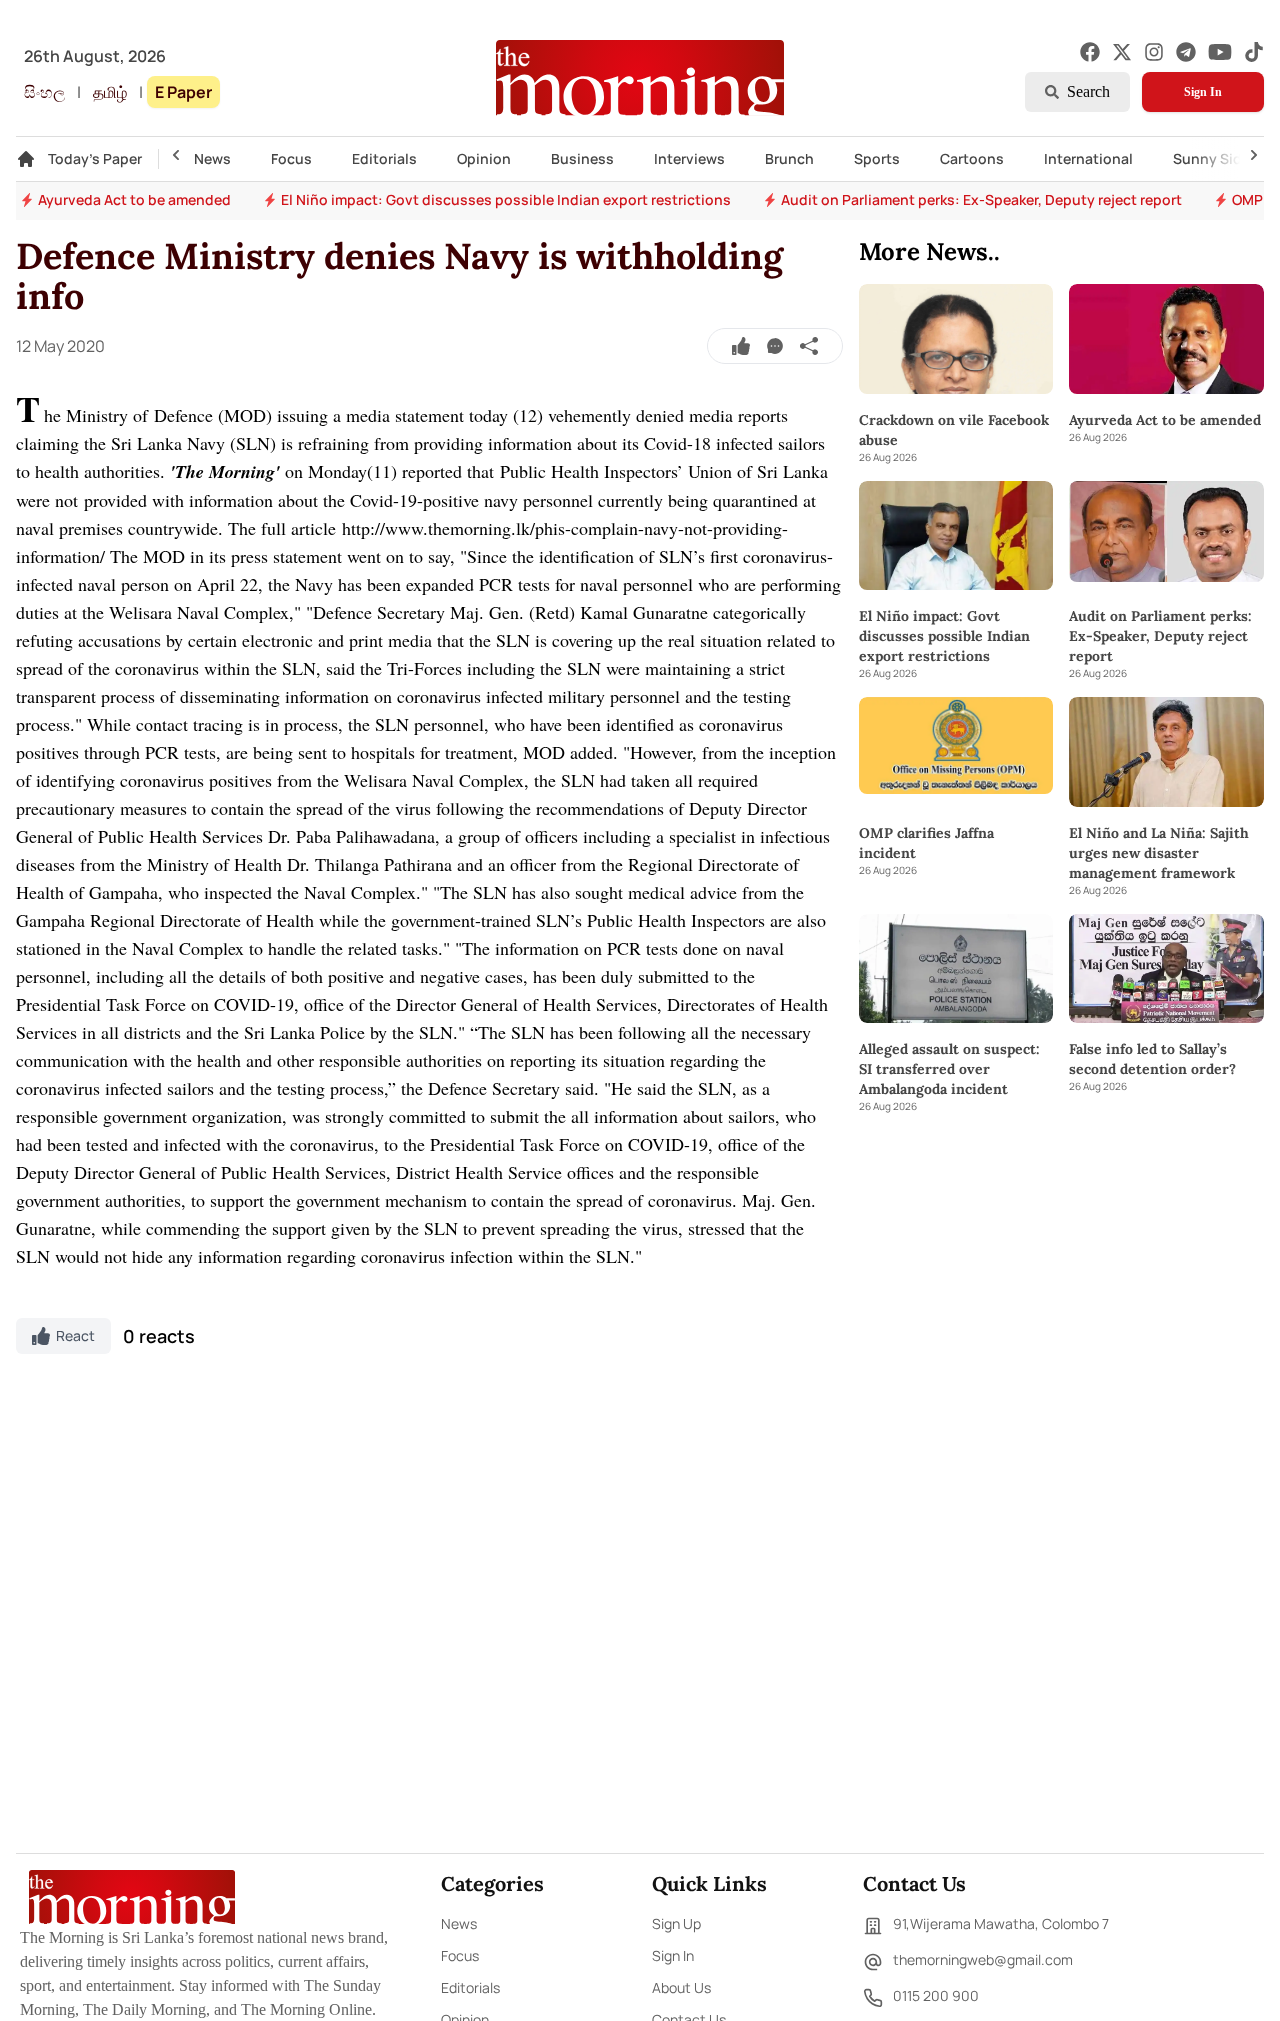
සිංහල (44, 92)
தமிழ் (110, 92)
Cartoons (972, 158)
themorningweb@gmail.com (983, 1959)
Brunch (789, 158)
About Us (681, 1987)
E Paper (183, 92)
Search (1088, 91)
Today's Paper (95, 158)
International (1088, 158)
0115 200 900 (936, 1995)
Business (582, 158)
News (212, 158)
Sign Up (676, 1923)
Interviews (689, 158)
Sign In (1203, 92)
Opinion (484, 158)
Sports (877, 158)
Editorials (384, 158)
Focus (291, 158)
